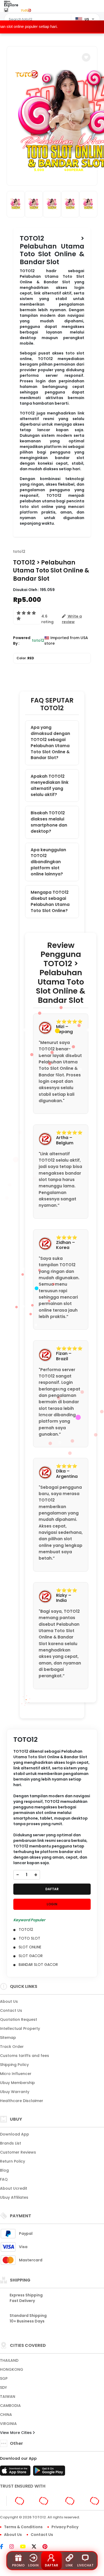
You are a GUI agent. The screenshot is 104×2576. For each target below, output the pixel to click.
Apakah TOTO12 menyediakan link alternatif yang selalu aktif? (50, 785)
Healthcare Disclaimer (22, 2101)
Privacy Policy (65, 2527)
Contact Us (11, 2010)
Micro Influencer (16, 2074)
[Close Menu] (6, 11)
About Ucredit (14, 2188)
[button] (86, 57)
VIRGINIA (8, 2424)
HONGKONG (12, 2369)
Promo (18, 2565)
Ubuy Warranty (15, 2092)
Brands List (11, 2143)
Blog (4, 2170)
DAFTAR (52, 1889)
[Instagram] (14, 2547)
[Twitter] (37, 2547)
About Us (9, 2001)
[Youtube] (25, 2547)
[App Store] (16, 2472)
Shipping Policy (14, 2065)
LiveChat (85, 2565)
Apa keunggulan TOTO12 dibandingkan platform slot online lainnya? (48, 862)
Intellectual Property (20, 2029)
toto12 (19, 551)
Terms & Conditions (23, 2527)
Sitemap (8, 2038)
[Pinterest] (48, 2547)
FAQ (4, 2179)
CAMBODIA (10, 2406)
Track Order (12, 2047)
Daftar (51, 2565)
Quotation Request (19, 2019)
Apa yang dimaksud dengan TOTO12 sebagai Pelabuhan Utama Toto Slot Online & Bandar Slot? (50, 743)
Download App (15, 2134)
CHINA (6, 2415)
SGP (4, 2378)
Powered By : (22, 641)
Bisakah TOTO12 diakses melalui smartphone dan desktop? (49, 822)
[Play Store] (49, 2472)
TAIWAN (8, 2397)
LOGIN (52, 1904)
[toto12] (26, 10)
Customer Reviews (18, 2152)
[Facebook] (4, 2547)
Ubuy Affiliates (14, 2197)
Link (69, 2565)
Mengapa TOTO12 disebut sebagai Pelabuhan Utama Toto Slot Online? (50, 901)
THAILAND (9, 2360)
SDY (3, 2387)
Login (33, 2565)
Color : (25, 658)
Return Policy (13, 2161)
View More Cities (16, 2433)
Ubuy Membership (17, 2083)
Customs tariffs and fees (25, 2056)
